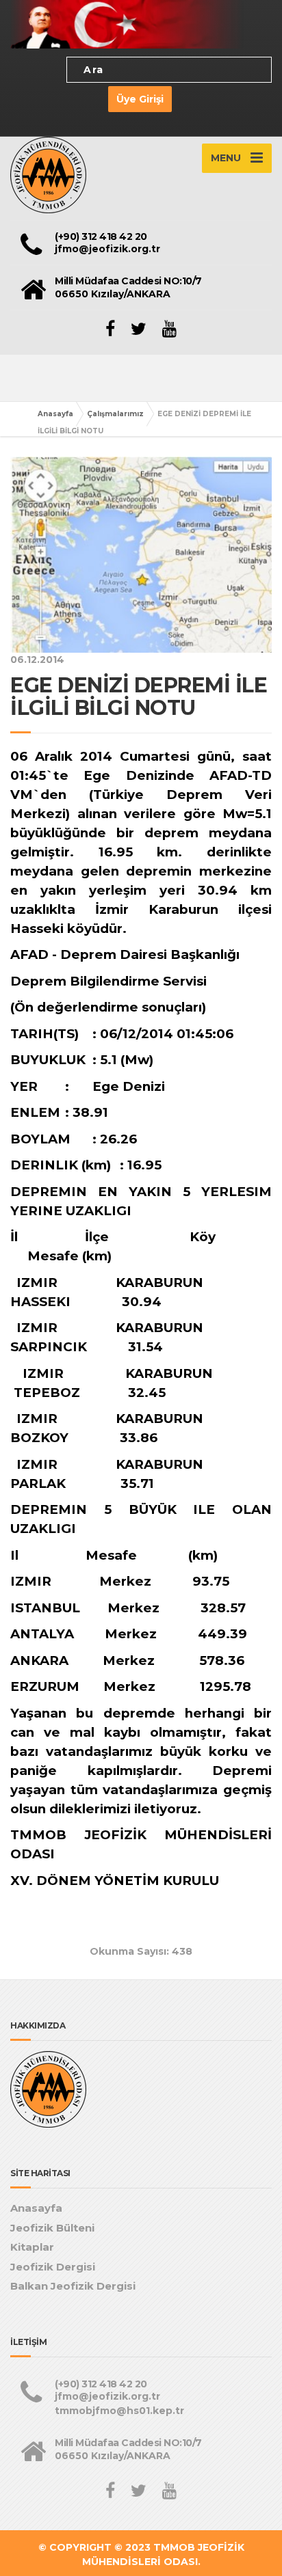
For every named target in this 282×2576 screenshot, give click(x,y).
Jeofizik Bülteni (52, 2228)
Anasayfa (55, 414)
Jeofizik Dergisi (53, 2267)
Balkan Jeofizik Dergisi (73, 2286)
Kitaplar (32, 2247)
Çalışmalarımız (115, 414)
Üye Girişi (140, 99)
